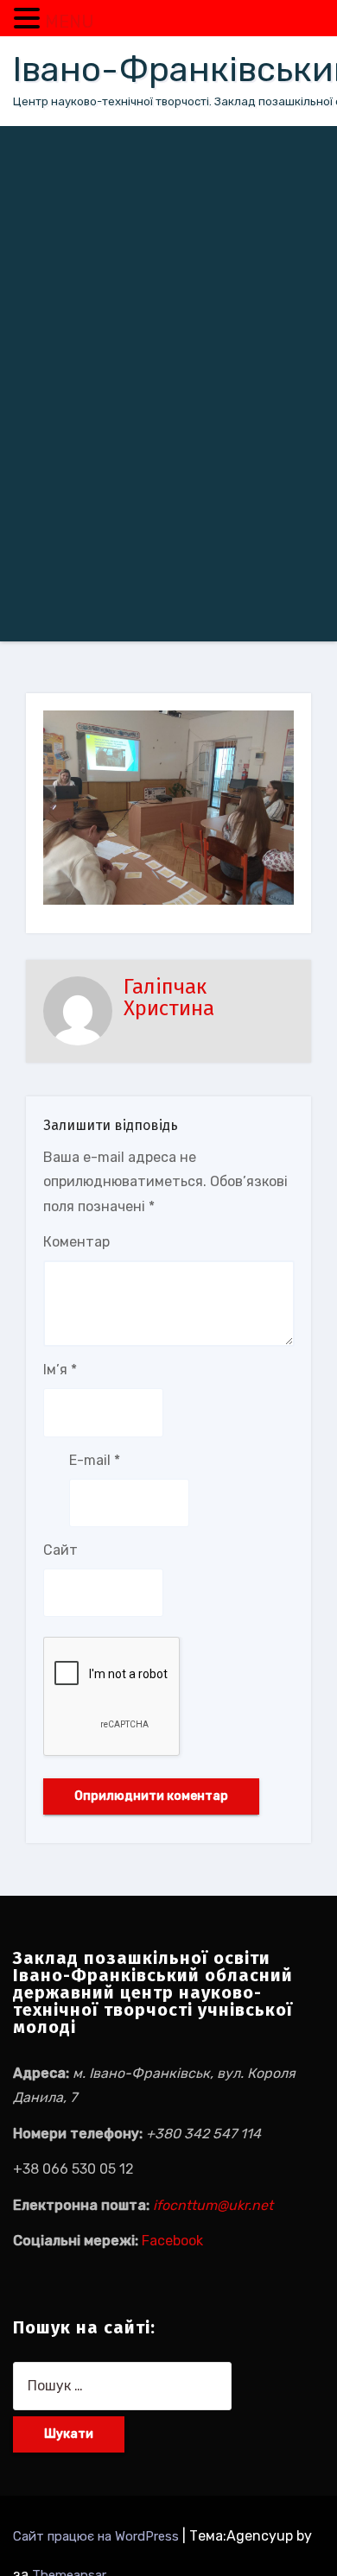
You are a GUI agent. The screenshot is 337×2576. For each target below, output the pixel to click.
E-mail (95, 1460)
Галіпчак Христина (169, 998)
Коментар (76, 1242)
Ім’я (60, 1370)
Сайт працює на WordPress (98, 2536)
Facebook (172, 2241)
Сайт (60, 1550)
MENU (70, 22)
